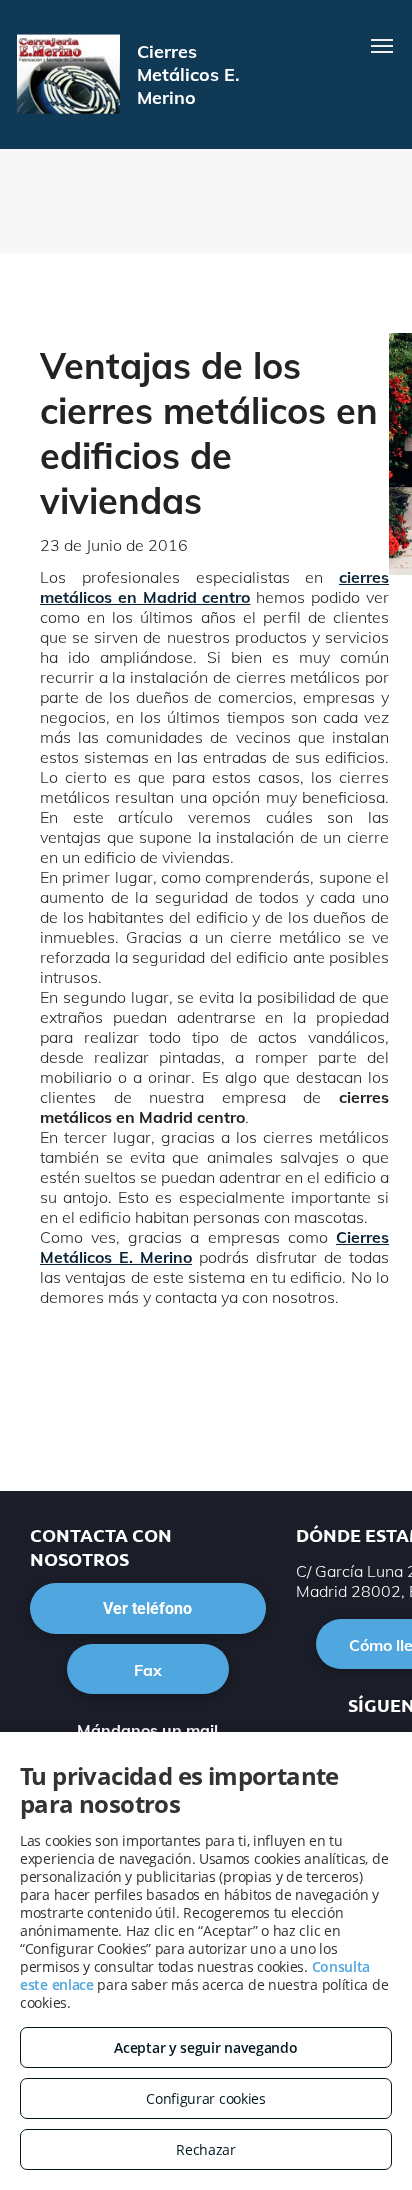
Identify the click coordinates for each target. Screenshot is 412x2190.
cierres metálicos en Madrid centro (214, 587)
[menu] (382, 46)
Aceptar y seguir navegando (205, 2047)
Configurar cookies (206, 2098)
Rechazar (206, 2149)
